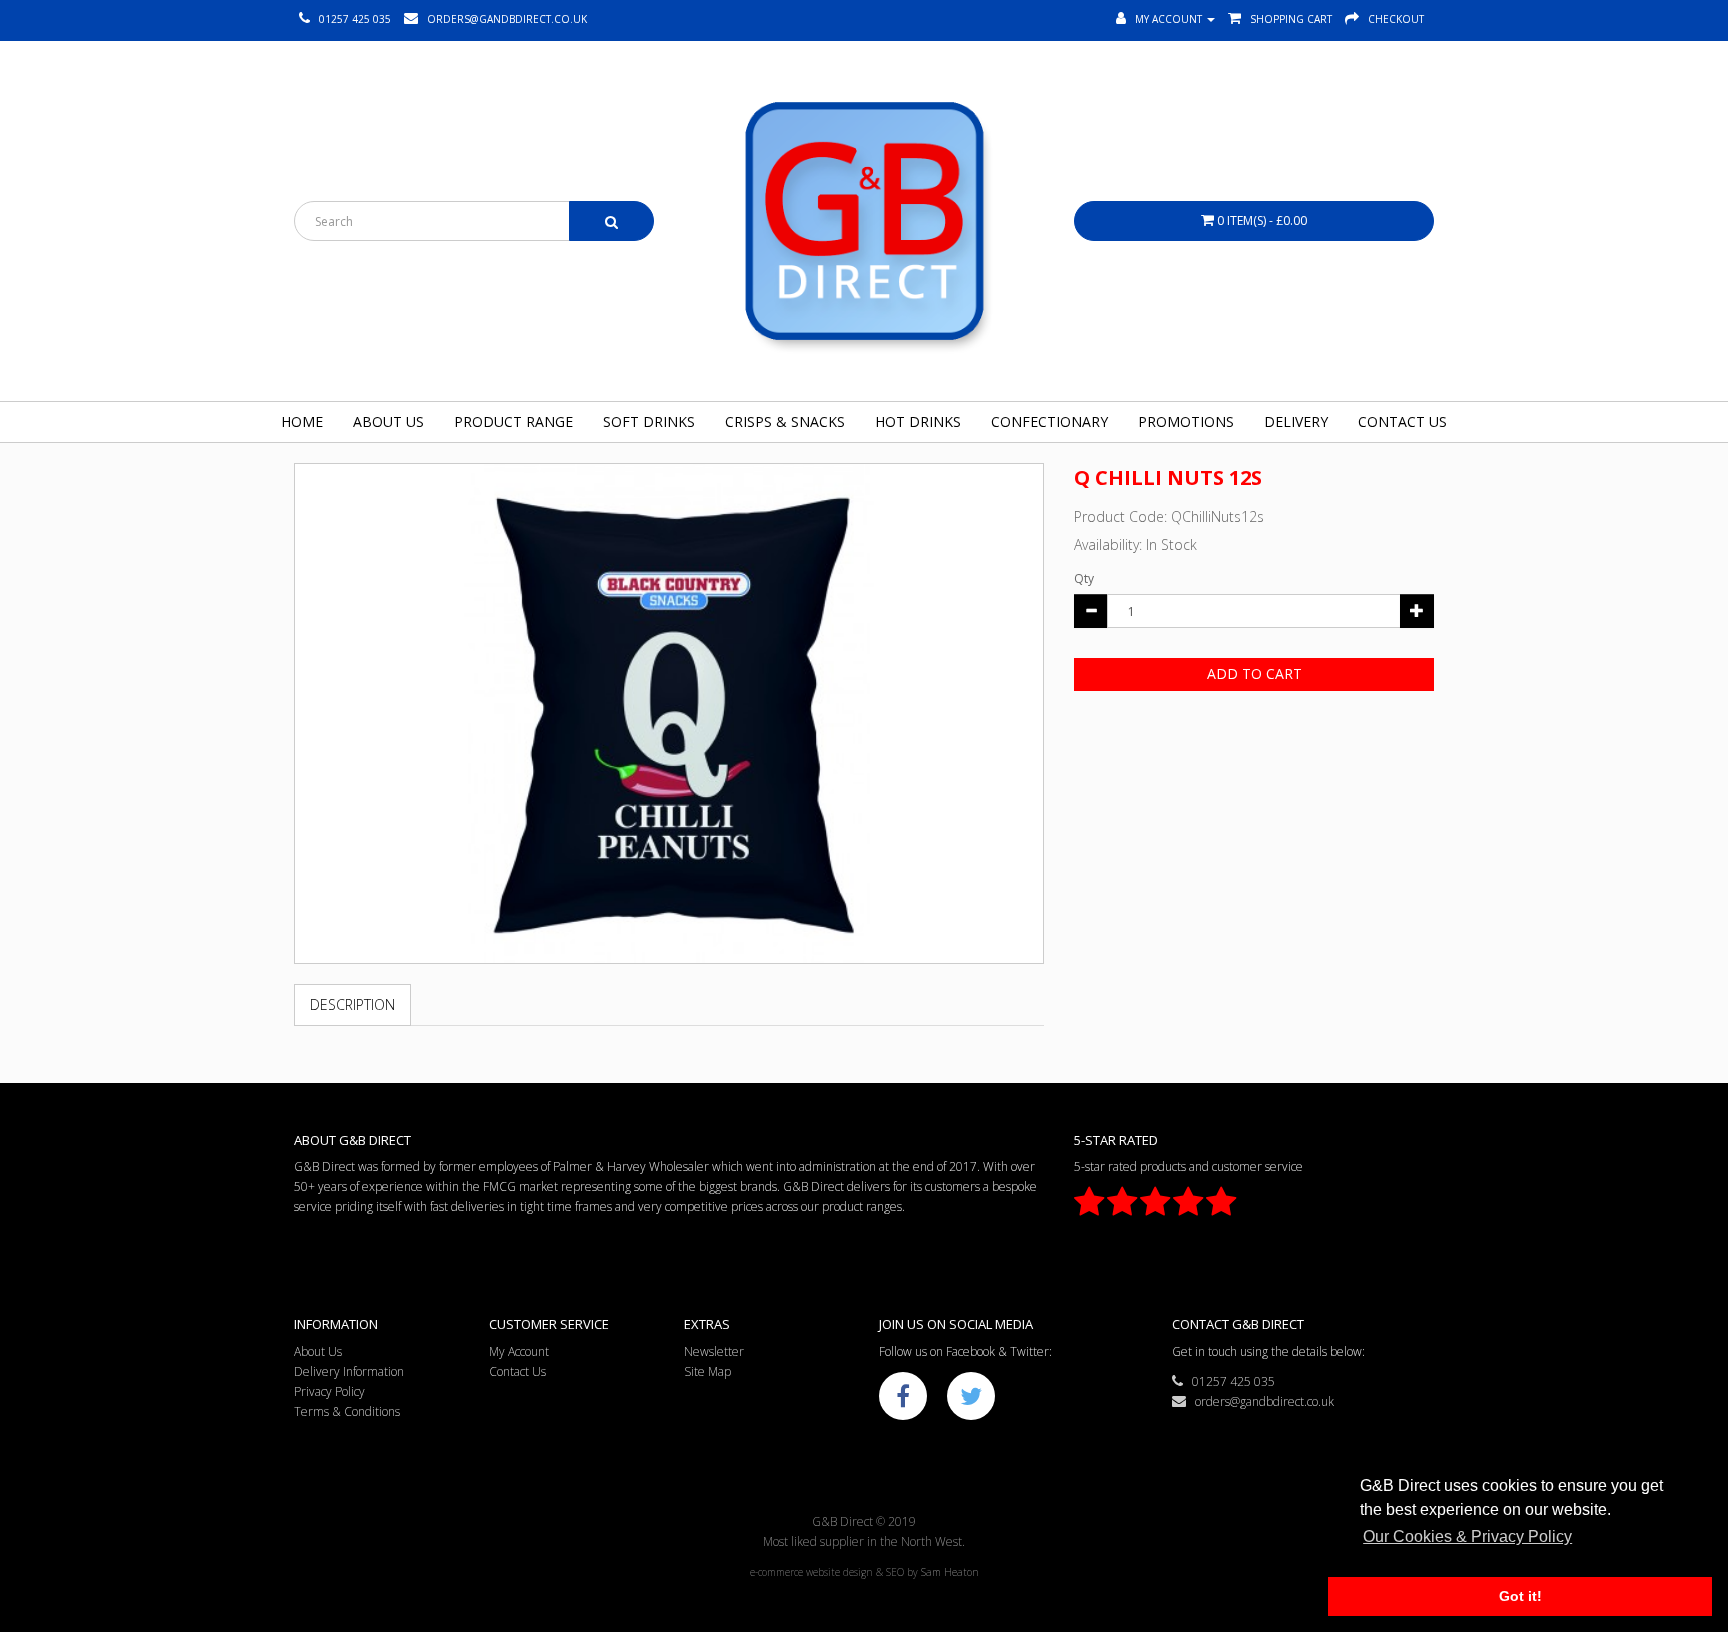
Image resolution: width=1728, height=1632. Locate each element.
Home (302, 421)
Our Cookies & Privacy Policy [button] (1467, 1536)
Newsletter (714, 1351)
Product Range (513, 421)
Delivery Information (349, 1371)
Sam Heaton (950, 1572)
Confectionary (1049, 421)
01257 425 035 (1229, 1381)
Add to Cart (1254, 673)
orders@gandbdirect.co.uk (1260, 1401)
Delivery (1296, 421)
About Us (388, 421)
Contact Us (1402, 421)
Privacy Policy (329, 1391)
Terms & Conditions (347, 1411)
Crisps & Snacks (785, 421)
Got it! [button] (1520, 1596)
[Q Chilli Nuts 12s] (669, 713)
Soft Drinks (649, 421)
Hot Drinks (918, 421)
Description (352, 1004)
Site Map (707, 1371)
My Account (519, 1351)
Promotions (1186, 421)
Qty (1084, 578)
